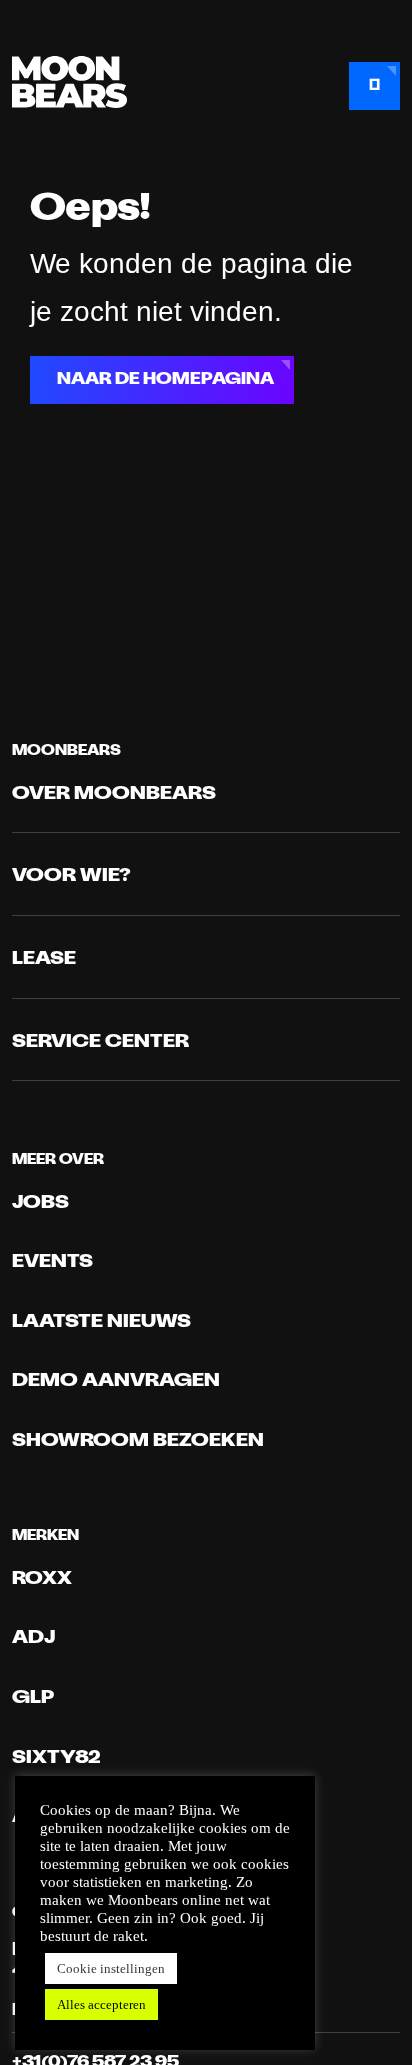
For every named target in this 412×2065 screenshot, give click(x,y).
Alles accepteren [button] (101, 2004)
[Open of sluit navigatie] (374, 86)
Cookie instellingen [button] (111, 1968)
